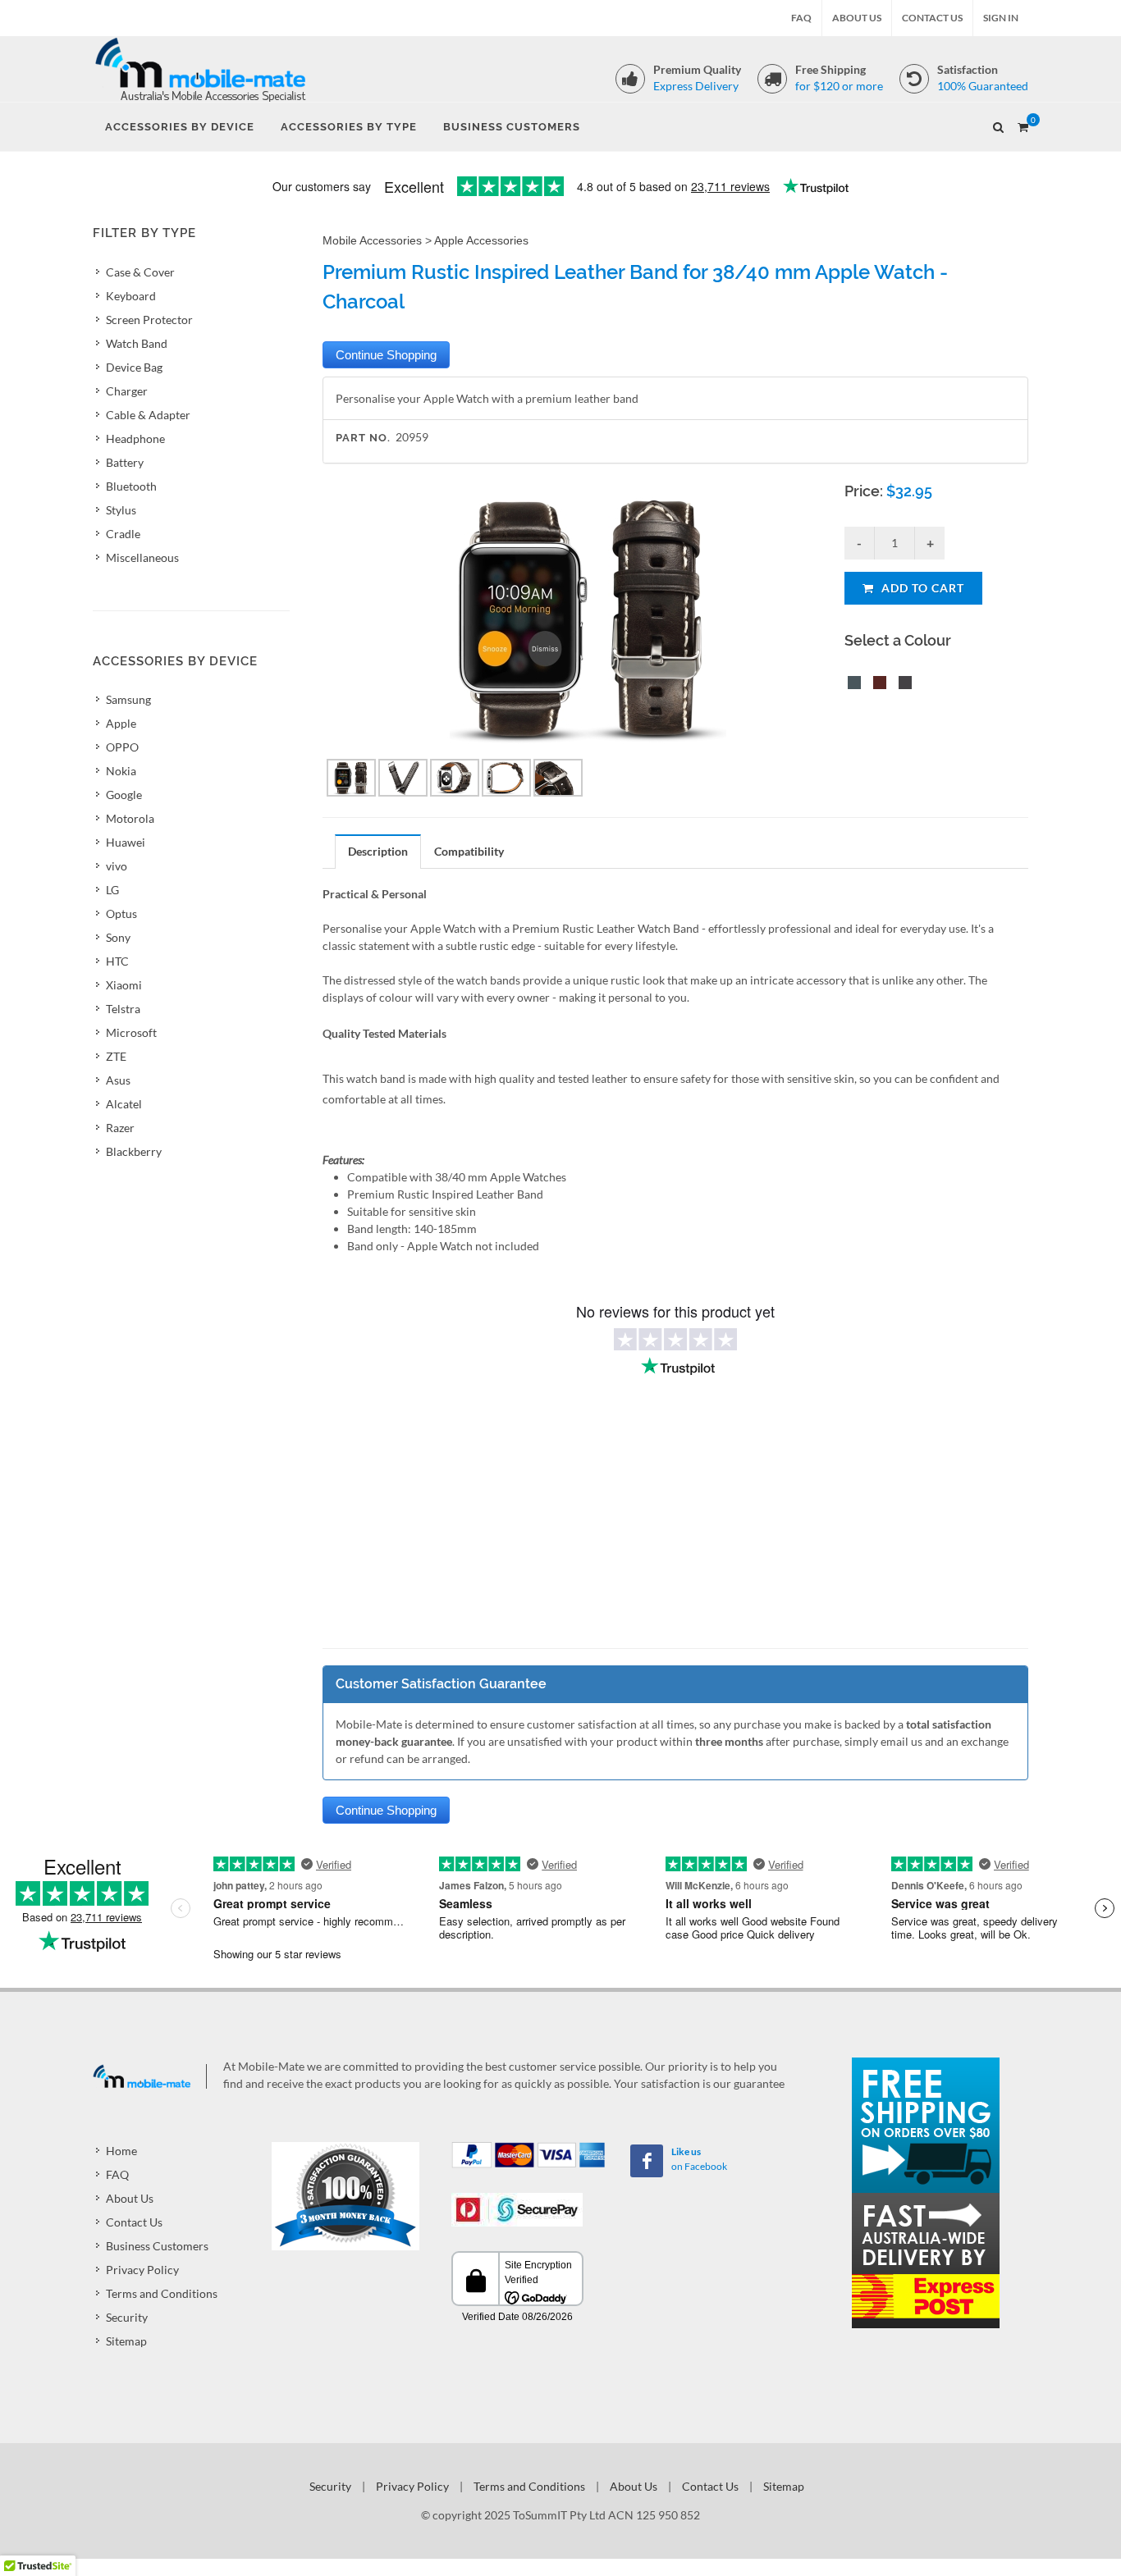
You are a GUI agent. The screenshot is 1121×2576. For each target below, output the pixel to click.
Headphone (135, 438)
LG (112, 890)
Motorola (130, 818)
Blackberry (134, 1151)
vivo (117, 866)
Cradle (123, 534)
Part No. (363, 438)
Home (121, 2151)
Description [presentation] (378, 851)
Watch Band (137, 343)
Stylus (121, 510)
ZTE (116, 1056)
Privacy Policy (142, 2270)
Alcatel (124, 1104)
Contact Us (932, 18)
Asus (118, 1080)
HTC (117, 961)
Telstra (123, 1009)
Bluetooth (131, 486)
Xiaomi (124, 985)
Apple (121, 723)
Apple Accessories (481, 240)
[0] (1023, 125)
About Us (857, 18)
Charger (127, 391)
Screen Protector (149, 320)
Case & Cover (140, 272)
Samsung (128, 699)
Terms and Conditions (162, 2293)
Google (124, 795)
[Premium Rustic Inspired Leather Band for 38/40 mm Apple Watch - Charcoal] (902, 685)
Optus (121, 913)
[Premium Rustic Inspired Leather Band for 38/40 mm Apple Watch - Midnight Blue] (851, 685)
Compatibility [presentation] (469, 851)
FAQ (801, 18)
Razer (120, 1128)
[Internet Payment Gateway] (517, 2208)
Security (127, 2317)
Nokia (121, 771)
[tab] (378, 851)
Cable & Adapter (148, 415)
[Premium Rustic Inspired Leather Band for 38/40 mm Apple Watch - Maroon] (876, 685)
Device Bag (134, 367)
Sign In (1001, 18)
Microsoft (131, 1032)
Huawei (126, 842)
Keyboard (131, 296)
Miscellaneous (142, 557)
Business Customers (157, 2246)
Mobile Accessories (372, 240)
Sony (118, 937)
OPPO (122, 747)
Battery (125, 462)
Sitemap (126, 2341)
